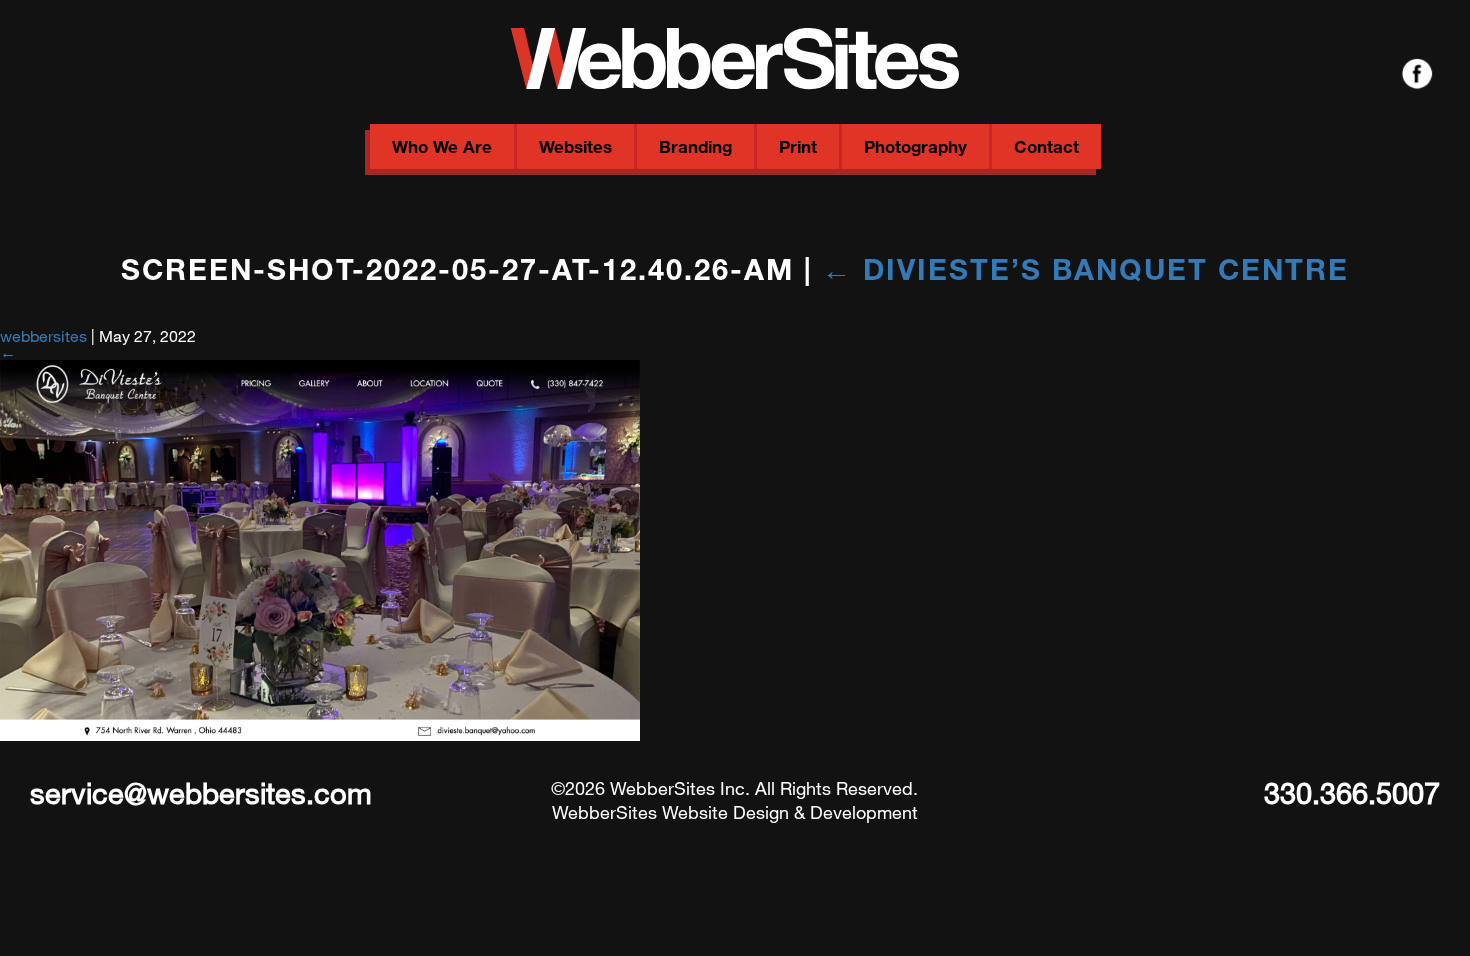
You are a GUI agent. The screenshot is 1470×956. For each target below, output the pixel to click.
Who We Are (442, 146)
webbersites (43, 335)
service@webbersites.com (201, 792)
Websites (575, 146)
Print (798, 146)
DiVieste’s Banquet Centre (1085, 268)
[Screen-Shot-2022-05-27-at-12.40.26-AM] (320, 734)
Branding (695, 146)
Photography (915, 146)
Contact (1046, 146)
